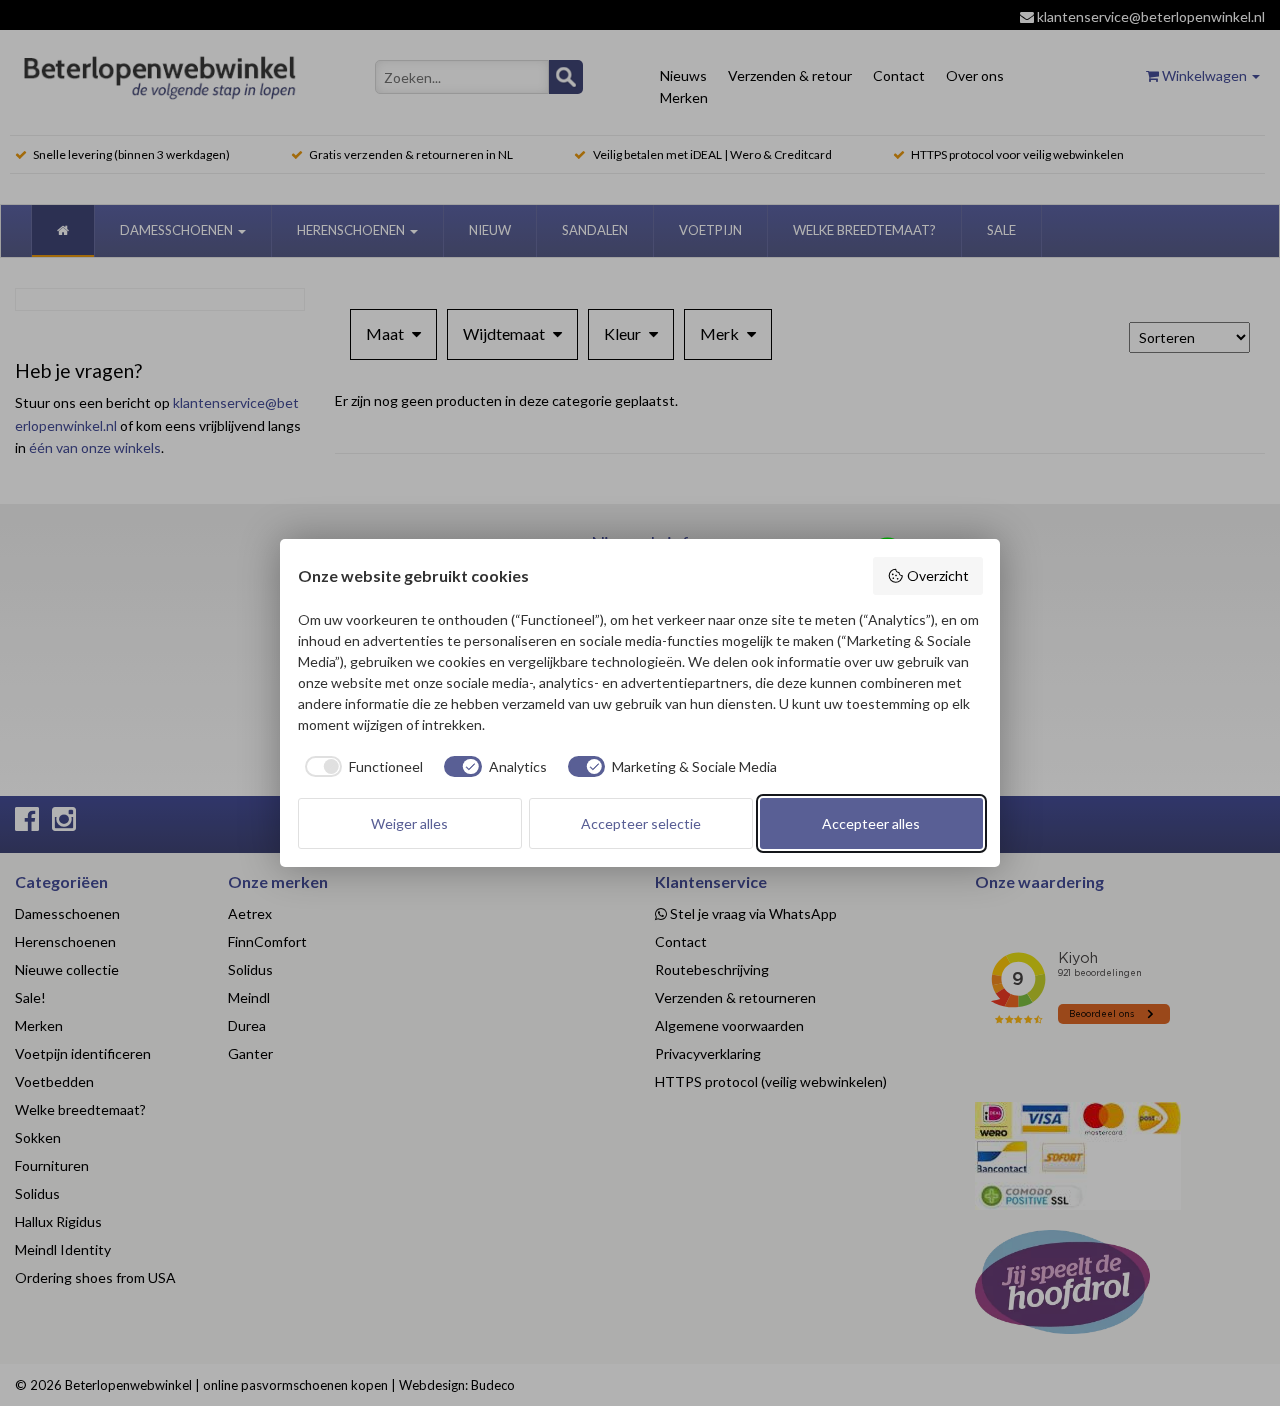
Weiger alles (409, 823)
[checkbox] (361, 767)
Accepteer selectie (641, 823)
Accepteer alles (871, 823)
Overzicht (938, 575)
